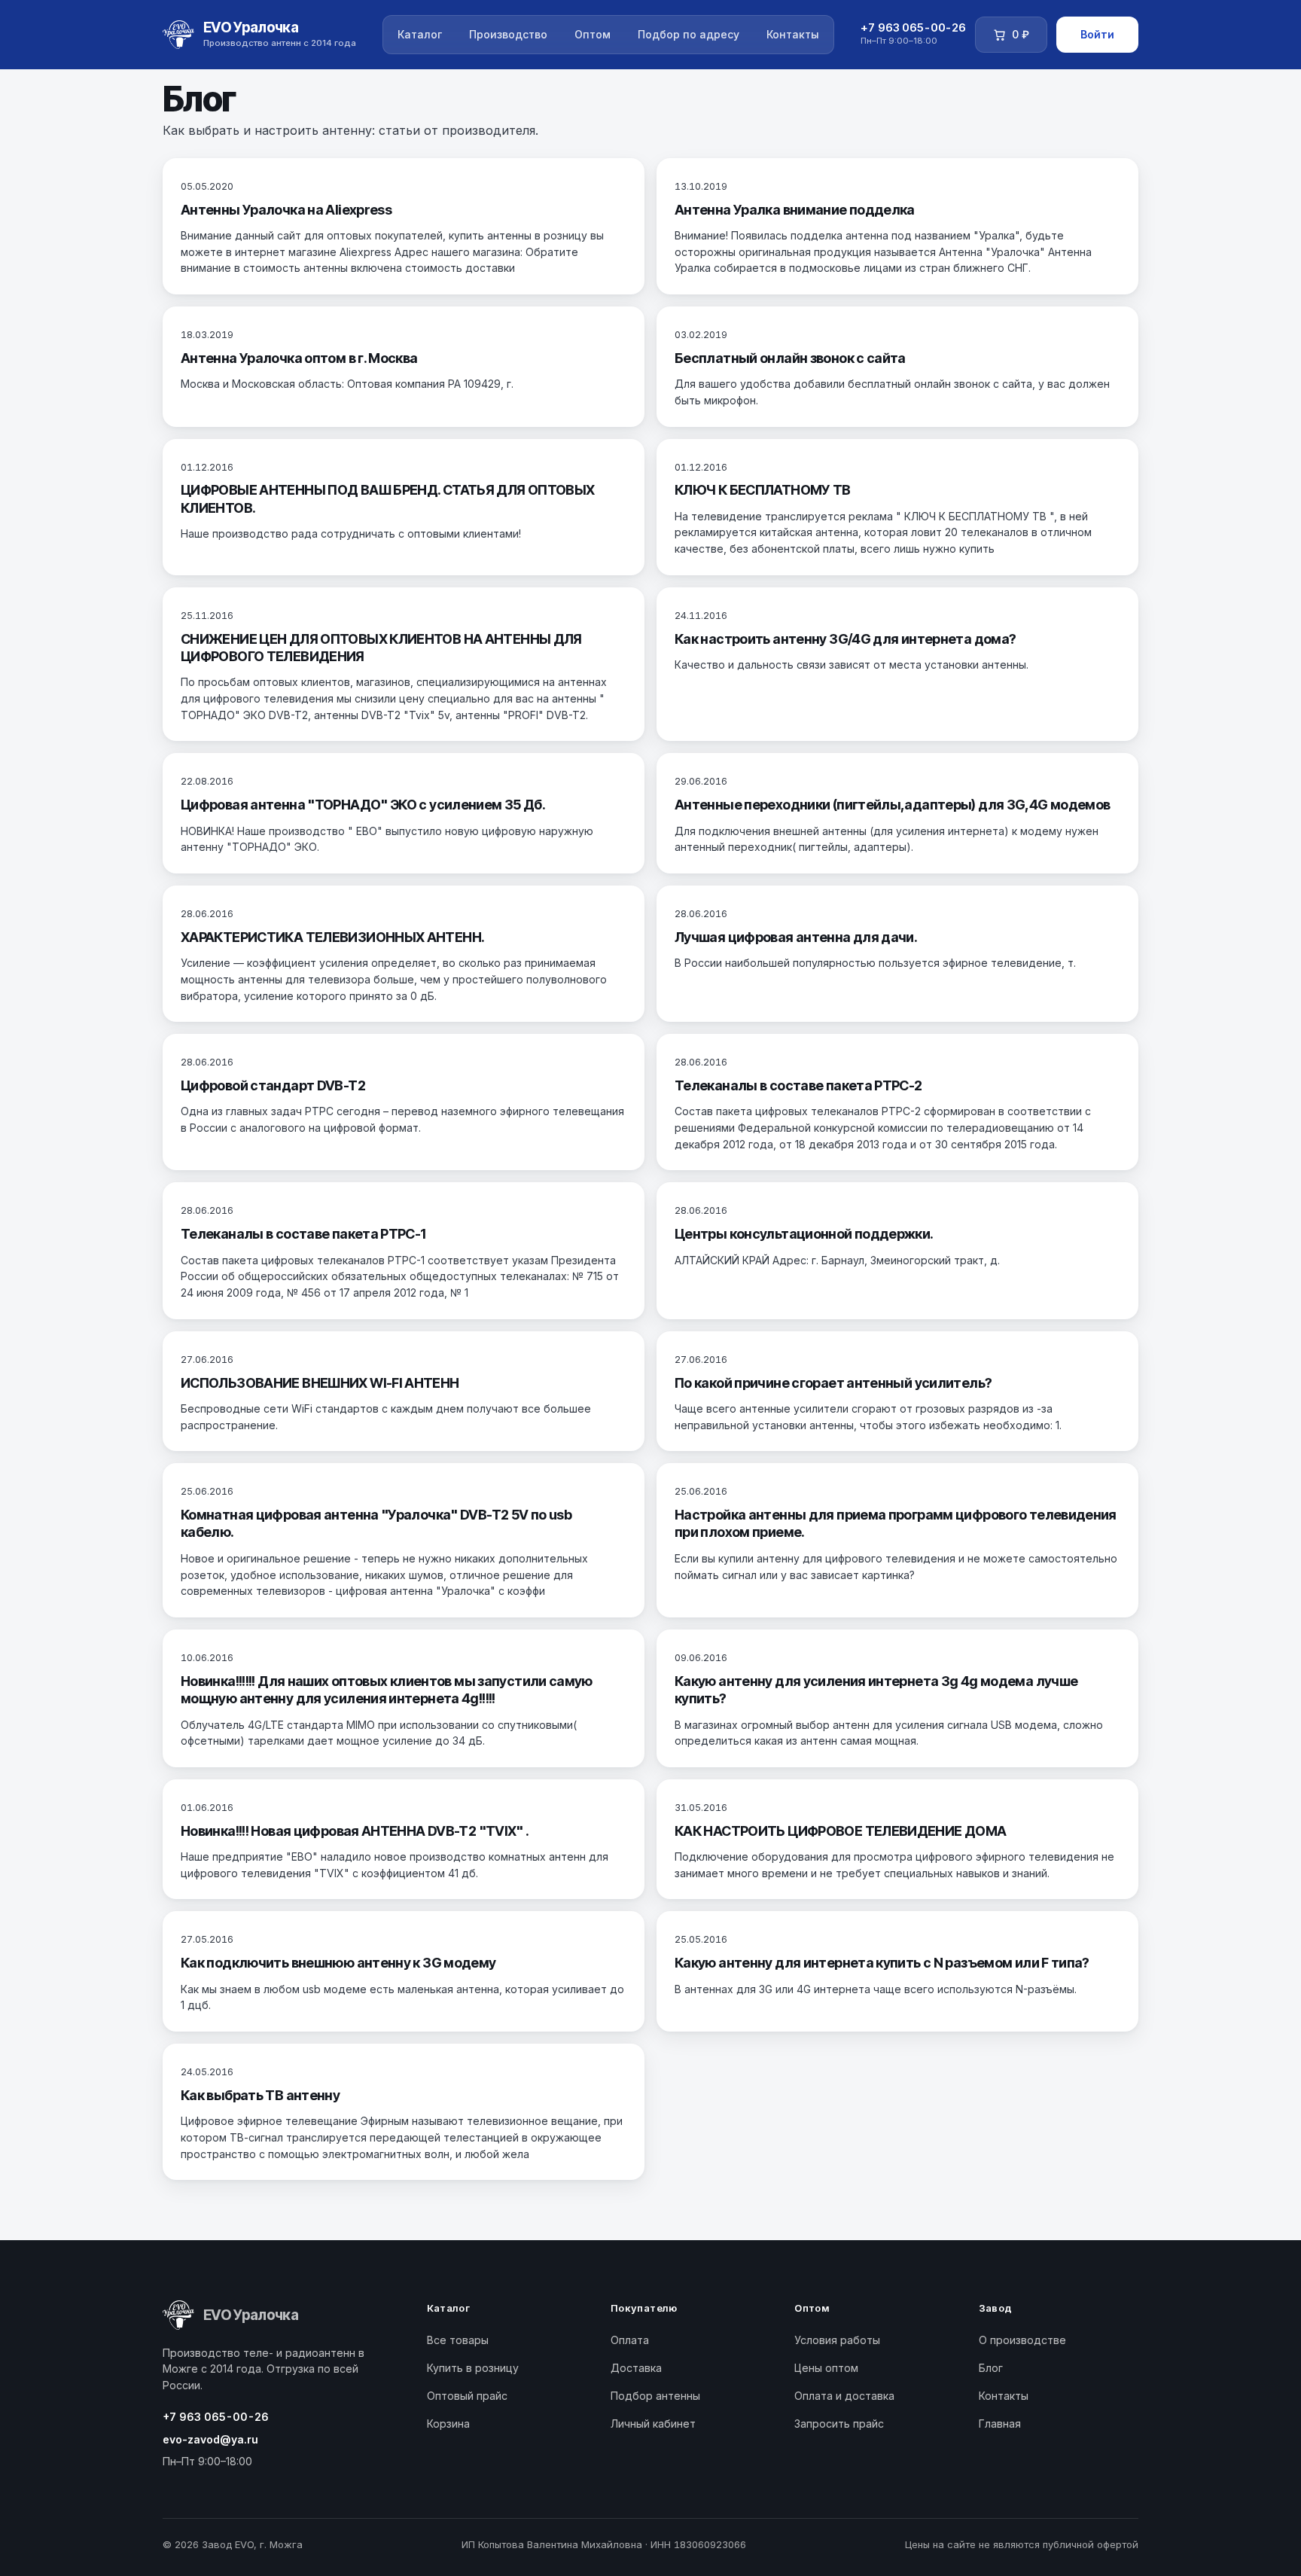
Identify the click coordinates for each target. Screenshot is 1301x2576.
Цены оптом (826, 2368)
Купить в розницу (473, 2368)
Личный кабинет (653, 2424)
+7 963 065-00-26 (216, 2417)
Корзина (448, 2424)
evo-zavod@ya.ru (210, 2439)
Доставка (636, 2368)
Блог (991, 2368)
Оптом (593, 34)
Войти (1097, 34)
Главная (1000, 2424)
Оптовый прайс (467, 2396)
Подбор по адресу (689, 34)
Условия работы (837, 2340)
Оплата (630, 2340)
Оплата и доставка (844, 2396)
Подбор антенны (655, 2396)
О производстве (1022, 2340)
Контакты (793, 34)
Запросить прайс (839, 2424)
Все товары (458, 2340)
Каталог (420, 34)
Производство (508, 34)
